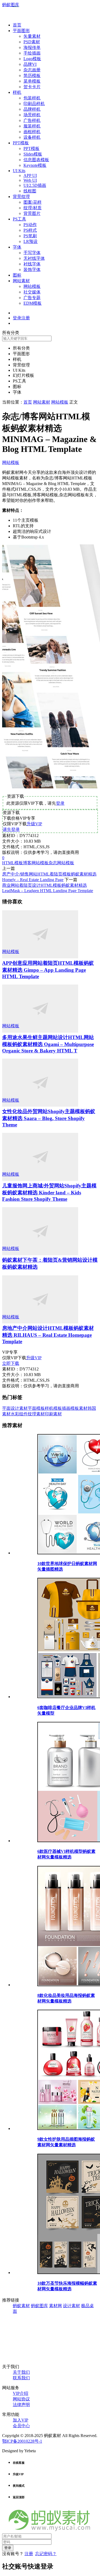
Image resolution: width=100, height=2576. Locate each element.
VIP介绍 (21, 2393)
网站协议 (21, 2399)
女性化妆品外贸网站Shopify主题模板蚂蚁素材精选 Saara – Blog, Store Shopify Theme (49, 1118)
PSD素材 (32, 42)
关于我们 (21, 2372)
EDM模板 (33, 303)
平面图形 (21, 31)
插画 (66, 1408)
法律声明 (21, 2405)
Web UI (30, 180)
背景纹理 (21, 197)
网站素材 (21, 281)
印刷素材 (53, 1414)
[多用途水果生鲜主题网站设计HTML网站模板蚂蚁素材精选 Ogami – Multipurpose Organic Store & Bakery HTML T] (40, 1031)
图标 (17, 275)
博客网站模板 (36, 863)
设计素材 (71, 2306)
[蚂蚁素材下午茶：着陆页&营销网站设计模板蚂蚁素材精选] (40, 1254)
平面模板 (36, 1408)
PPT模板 (21, 143)
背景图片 (32, 213)
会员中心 (21, 2426)
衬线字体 (32, 264)
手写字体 (32, 253)
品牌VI (30, 64)
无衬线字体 (34, 258)
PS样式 (30, 230)
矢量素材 (32, 36)
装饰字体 (32, 270)
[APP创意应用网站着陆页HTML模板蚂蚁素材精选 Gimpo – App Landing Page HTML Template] (40, 957)
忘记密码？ (46, 2554)
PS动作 (30, 225)
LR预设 (31, 241)
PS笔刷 (30, 236)
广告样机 (32, 120)
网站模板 (32, 286)
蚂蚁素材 (21, 2306)
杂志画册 (32, 70)
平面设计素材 (15, 1408)
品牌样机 (32, 109)
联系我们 (21, 2378)
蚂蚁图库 (11, 5)
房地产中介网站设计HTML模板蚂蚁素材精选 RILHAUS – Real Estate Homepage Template (48, 1335)
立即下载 (11, 1363)
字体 (17, 247)
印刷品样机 (34, 104)
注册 (29, 2554)
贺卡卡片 (32, 87)
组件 (23, 1414)
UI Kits (19, 171)
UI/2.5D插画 (35, 185)
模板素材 (79, 1408)
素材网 (55, 2306)
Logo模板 (32, 59)
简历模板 (32, 75)
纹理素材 (36, 1414)
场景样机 (32, 115)
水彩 (15, 1414)
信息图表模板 (36, 160)
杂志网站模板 (61, 863)
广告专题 (32, 298)
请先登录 (11, 829)
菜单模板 (32, 81)
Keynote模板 (35, 165)
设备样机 (32, 137)
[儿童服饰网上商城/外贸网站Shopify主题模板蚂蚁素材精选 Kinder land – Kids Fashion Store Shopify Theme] (40, 1179)
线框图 (30, 191)
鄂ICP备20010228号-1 (22, 2441)
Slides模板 (33, 154)
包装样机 (32, 98)
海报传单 (32, 47)
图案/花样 (33, 202)
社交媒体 (32, 292)
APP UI (30, 175)
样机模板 (53, 1408)
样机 (17, 92)
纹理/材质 (33, 208)
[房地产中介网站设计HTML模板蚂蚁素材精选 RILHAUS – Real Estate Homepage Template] (40, 1322)
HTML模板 (13, 863)
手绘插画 (32, 53)
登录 (60, 803)
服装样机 (32, 126)
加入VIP (21, 2420)
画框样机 (32, 132)
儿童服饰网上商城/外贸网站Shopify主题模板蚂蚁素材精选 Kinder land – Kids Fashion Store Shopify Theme (49, 1192)
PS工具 (19, 219)
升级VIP (34, 824)
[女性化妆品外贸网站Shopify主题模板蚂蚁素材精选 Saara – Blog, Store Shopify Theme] (40, 1105)
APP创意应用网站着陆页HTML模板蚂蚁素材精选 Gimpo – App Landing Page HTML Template (48, 970)
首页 (17, 25)
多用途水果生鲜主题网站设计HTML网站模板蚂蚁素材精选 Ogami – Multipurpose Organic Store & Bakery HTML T (48, 1044)
